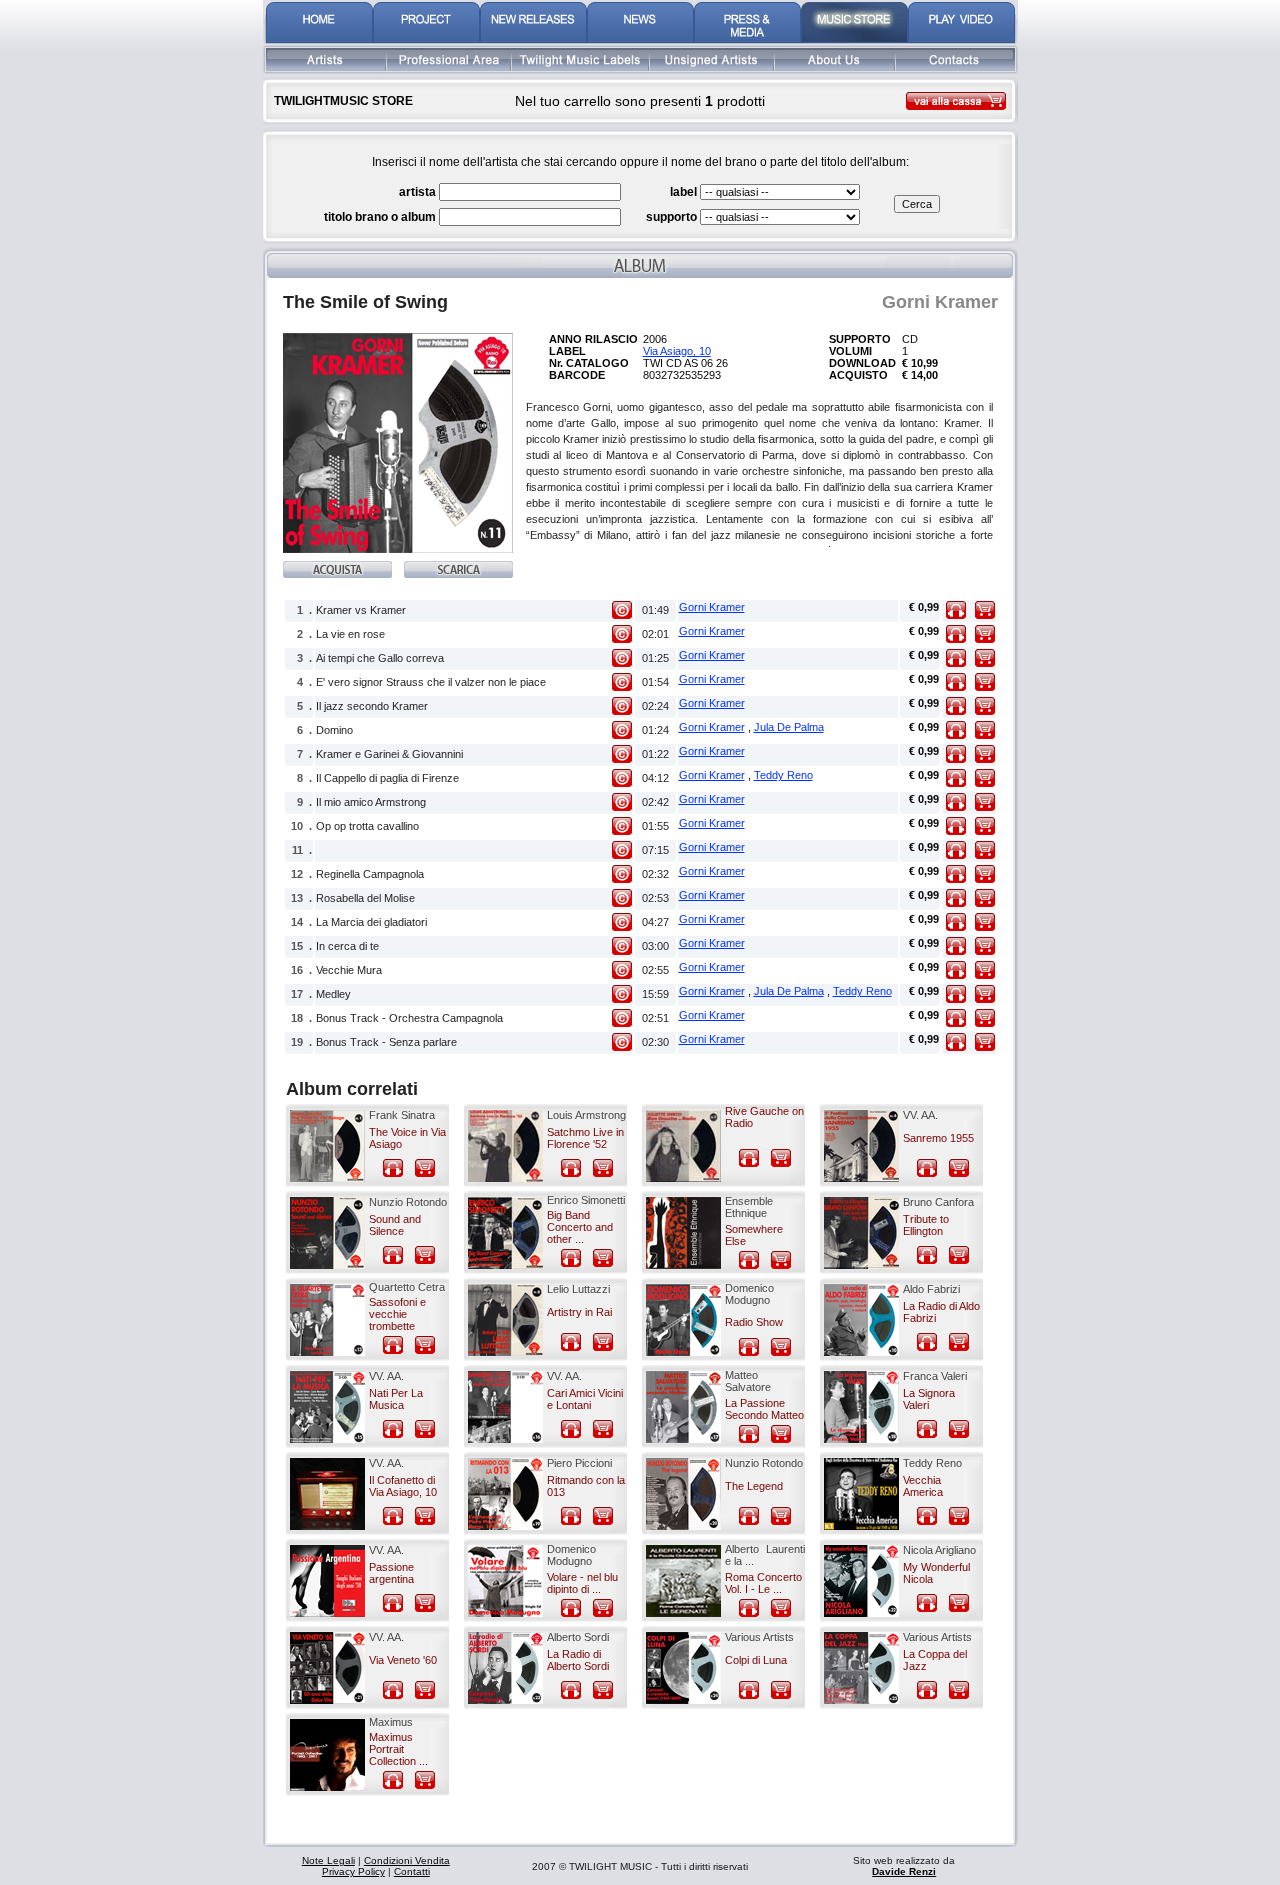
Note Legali (328, 1860)
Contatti (412, 1871)
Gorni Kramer (712, 607)
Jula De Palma (789, 727)
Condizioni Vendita (407, 1860)
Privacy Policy (353, 1871)
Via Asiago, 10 (677, 351)
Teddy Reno (783, 775)
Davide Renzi (904, 1871)
